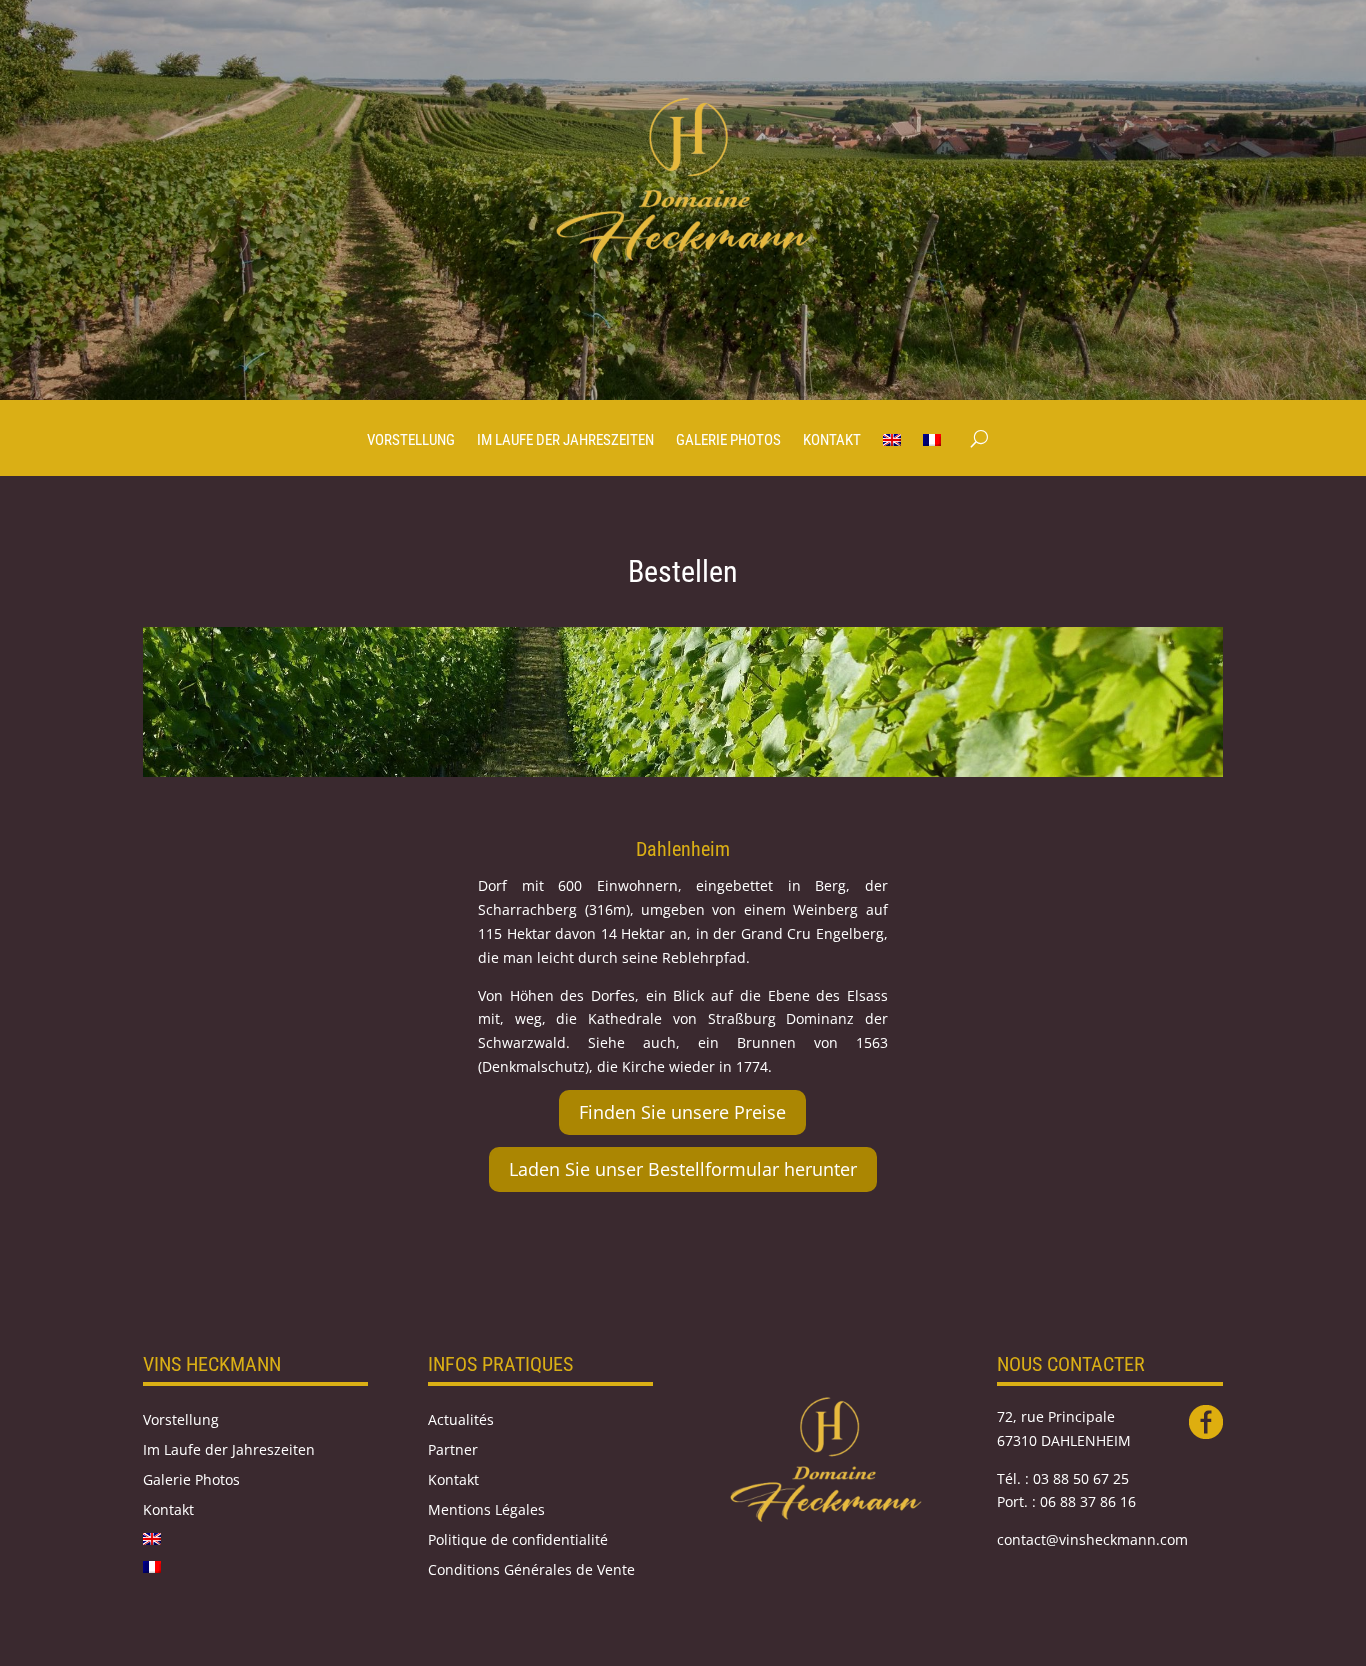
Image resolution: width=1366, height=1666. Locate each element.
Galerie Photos (728, 441)
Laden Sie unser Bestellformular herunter (683, 1169)
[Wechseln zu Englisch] (892, 454)
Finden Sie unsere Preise (682, 1112)
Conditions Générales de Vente (531, 1571)
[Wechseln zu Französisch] (932, 454)
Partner (453, 1451)
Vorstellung (411, 441)
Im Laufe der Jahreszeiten (565, 441)
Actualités (461, 1421)
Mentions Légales (486, 1511)
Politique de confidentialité (518, 1541)
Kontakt (832, 441)
